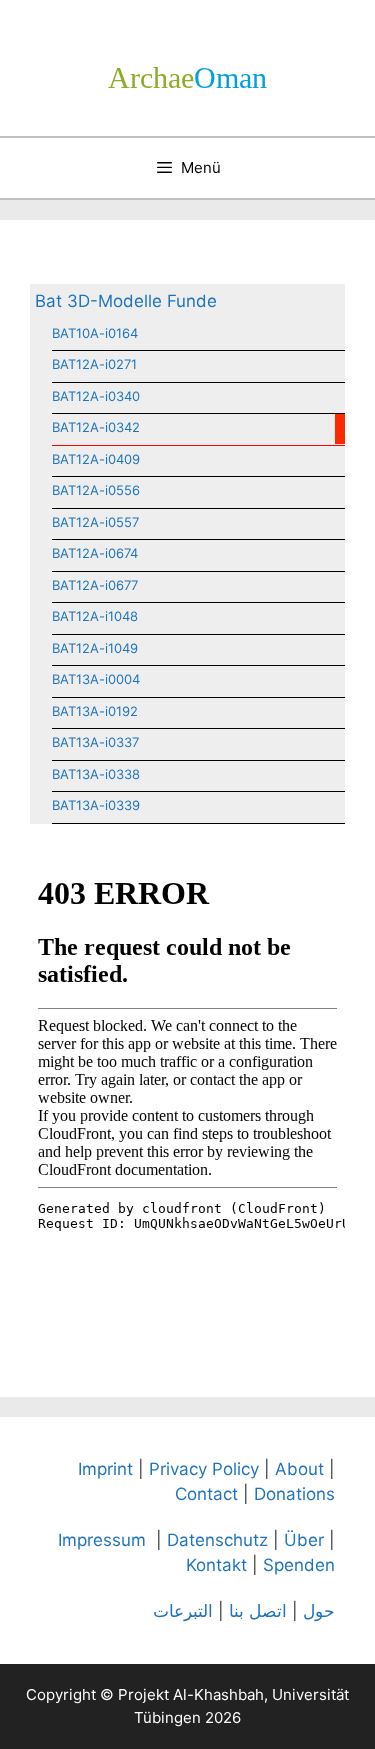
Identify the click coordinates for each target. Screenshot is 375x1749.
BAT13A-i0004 (96, 679)
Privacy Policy (204, 1469)
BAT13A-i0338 (96, 774)
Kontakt (216, 1565)
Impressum (102, 1540)
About (299, 1469)
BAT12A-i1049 (95, 648)
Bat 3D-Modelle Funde (126, 301)
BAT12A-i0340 (96, 396)
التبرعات (183, 1611)
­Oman (187, 77)
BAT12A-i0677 (95, 585)
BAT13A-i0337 (95, 742)
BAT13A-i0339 (96, 805)
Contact (206, 1494)
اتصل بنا (258, 1611)
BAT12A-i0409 (96, 459)
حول (319, 1611)
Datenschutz (217, 1540)
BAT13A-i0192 (95, 711)
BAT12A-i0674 (95, 553)
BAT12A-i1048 (95, 616)
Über (304, 1540)
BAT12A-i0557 (95, 522)
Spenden (299, 1565)
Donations (294, 1494)
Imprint (105, 1469)
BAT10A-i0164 (95, 333)
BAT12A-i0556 (96, 490)
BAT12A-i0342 (96, 427)
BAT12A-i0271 (94, 364)
